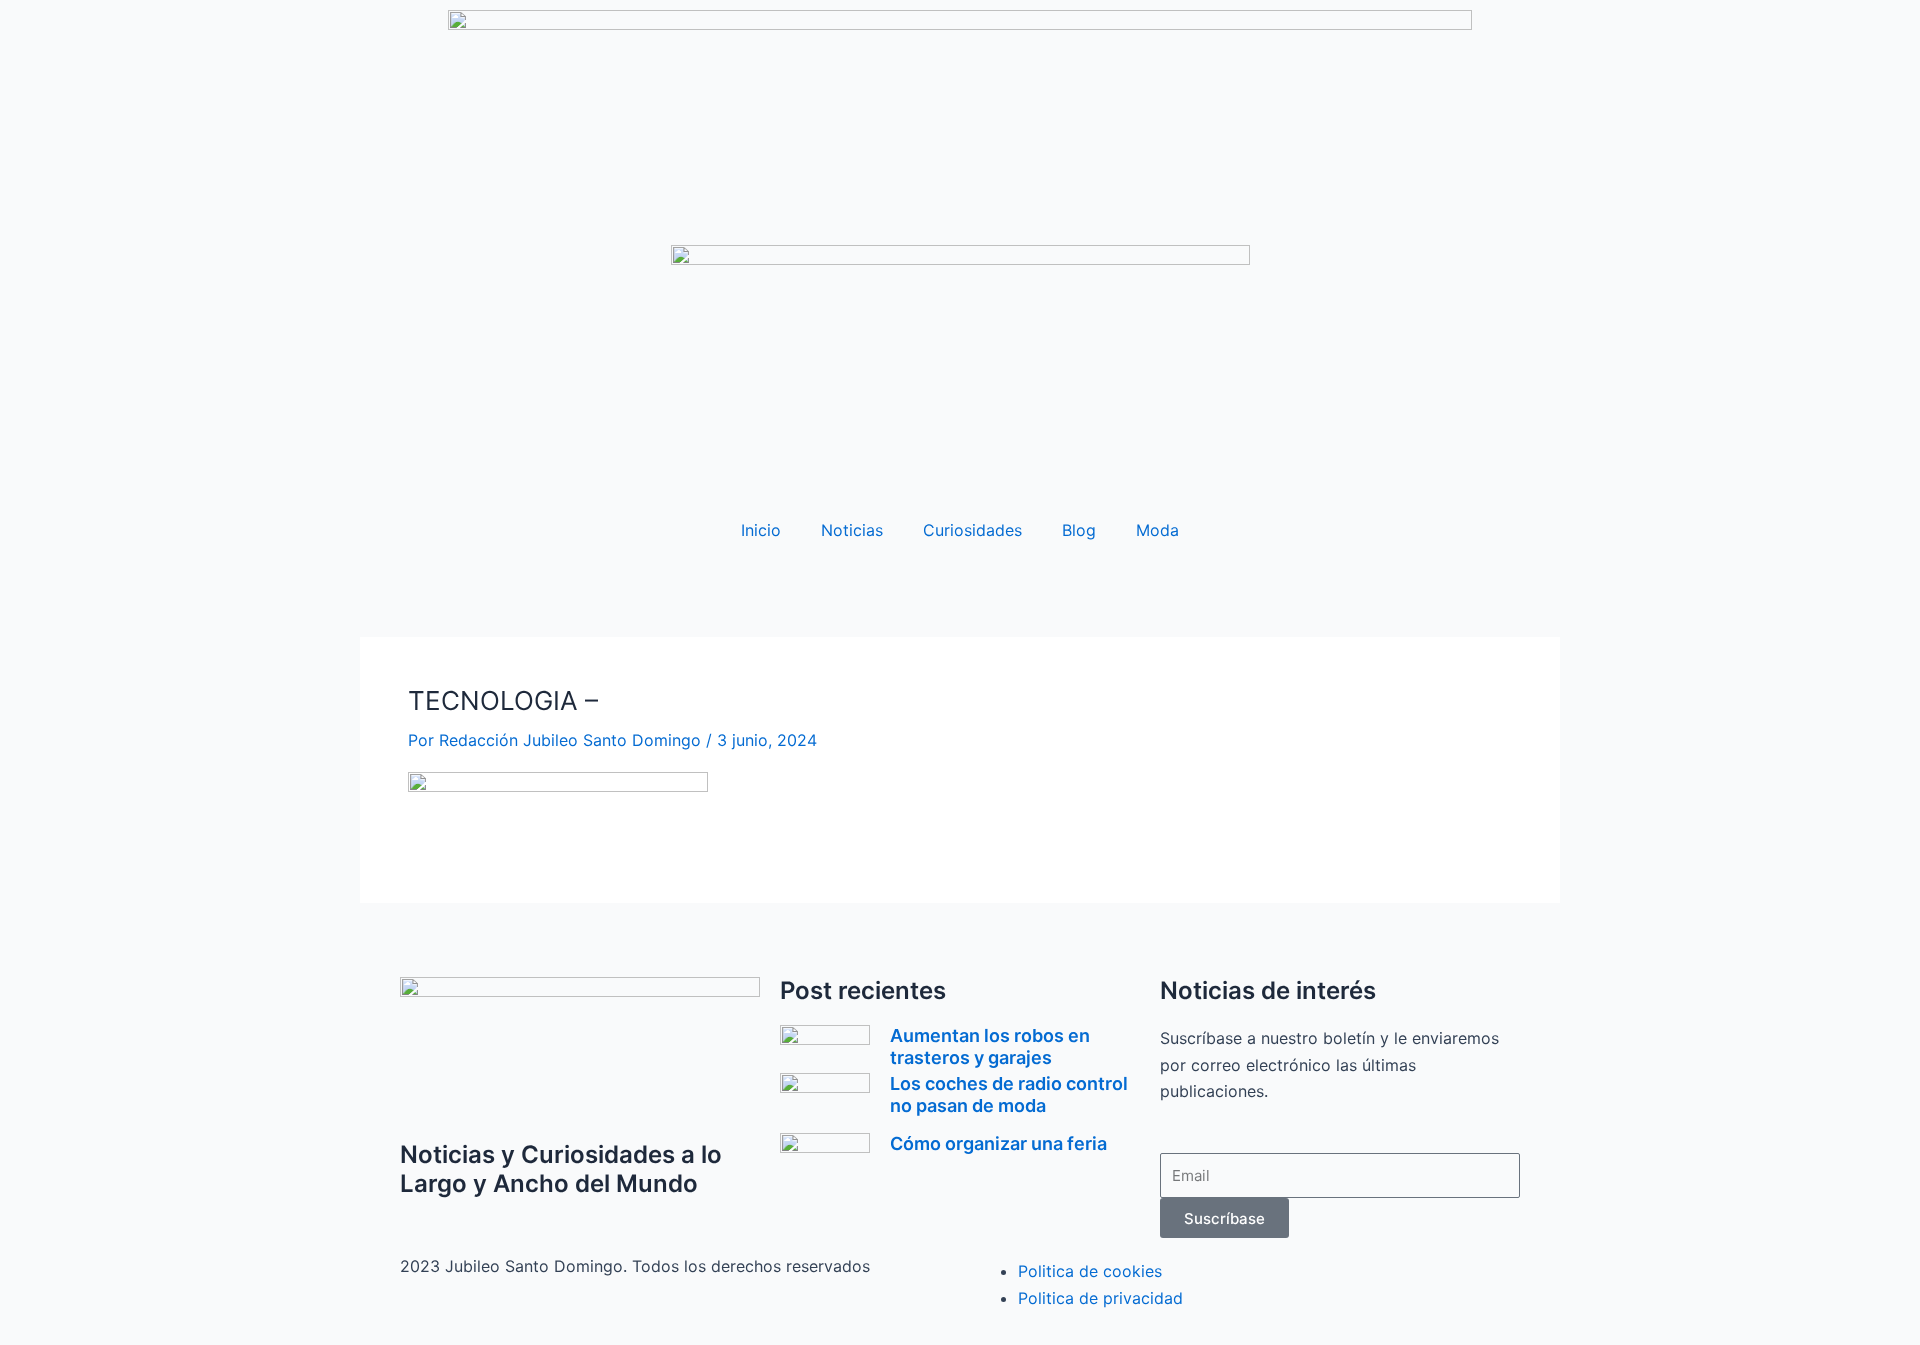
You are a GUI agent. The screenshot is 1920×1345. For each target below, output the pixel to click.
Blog (1079, 530)
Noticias (852, 530)
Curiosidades (972, 530)
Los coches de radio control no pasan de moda (1009, 1094)
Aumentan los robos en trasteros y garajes (990, 1046)
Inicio (761, 530)
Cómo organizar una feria (998, 1143)
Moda (1157, 530)
